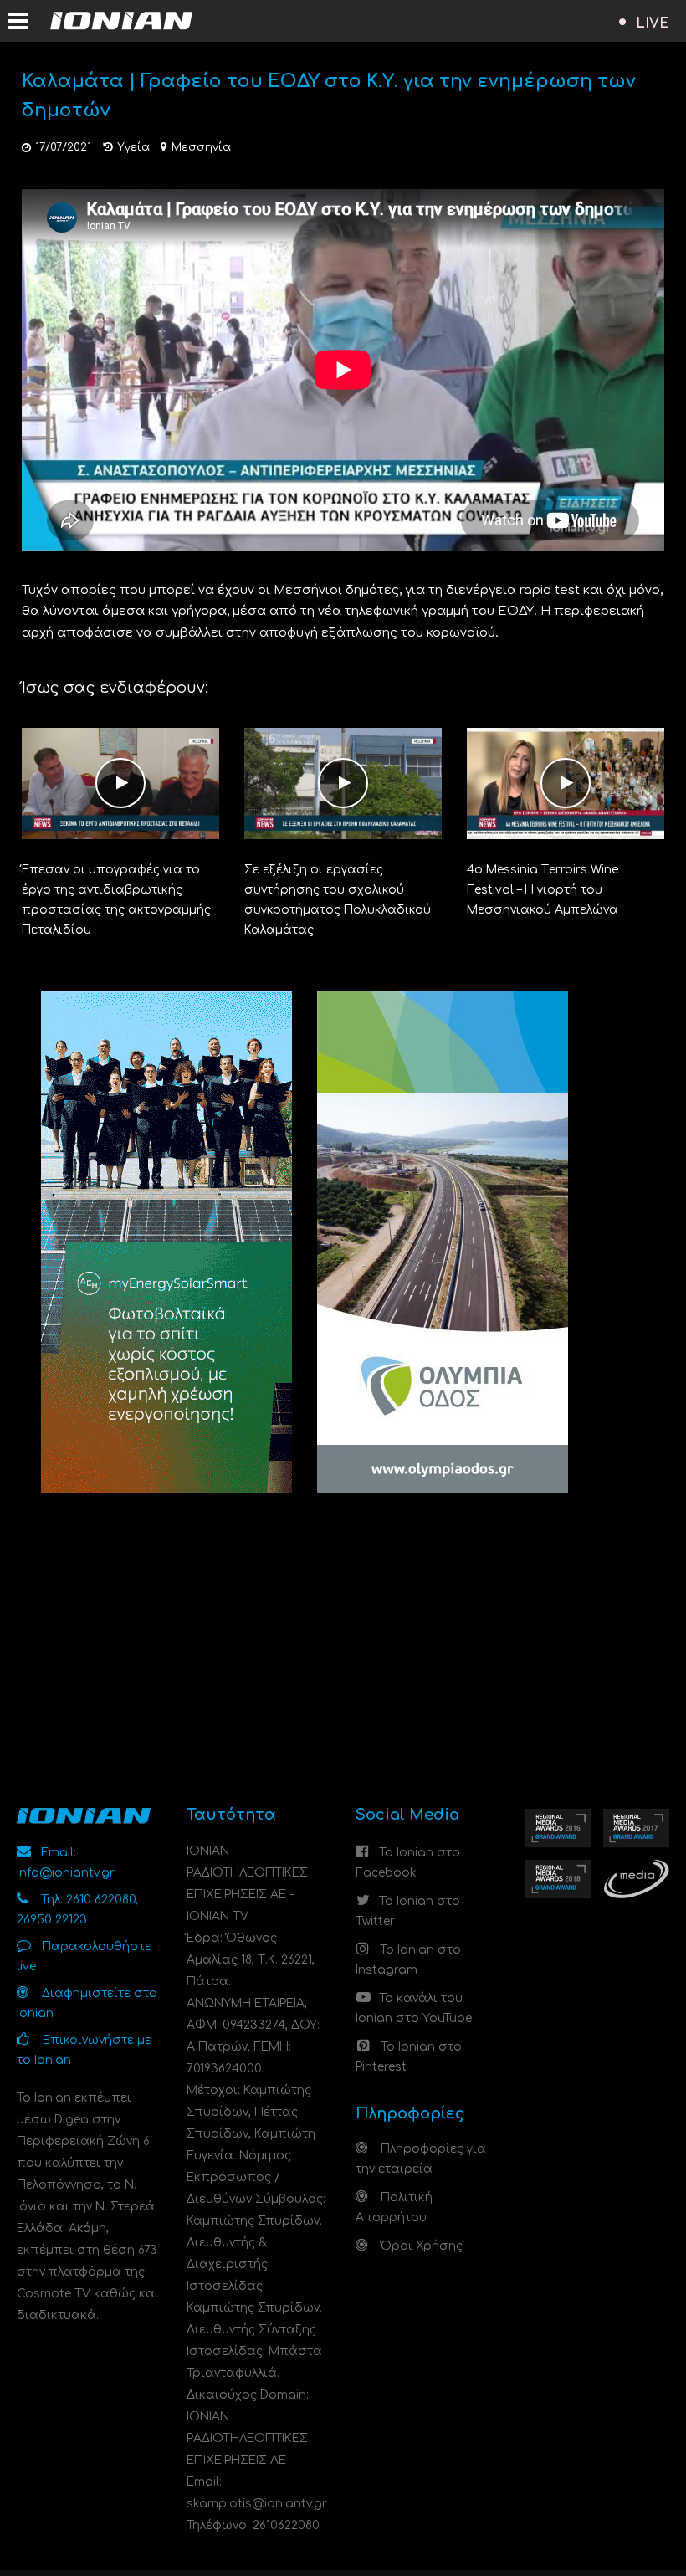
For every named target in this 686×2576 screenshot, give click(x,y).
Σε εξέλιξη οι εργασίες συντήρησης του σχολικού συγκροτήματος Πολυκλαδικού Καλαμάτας (338, 900)
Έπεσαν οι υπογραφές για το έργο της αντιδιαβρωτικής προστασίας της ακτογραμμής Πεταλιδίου (116, 900)
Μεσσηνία (201, 147)
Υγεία (133, 147)
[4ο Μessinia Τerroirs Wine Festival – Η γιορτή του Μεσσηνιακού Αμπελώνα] (566, 783)
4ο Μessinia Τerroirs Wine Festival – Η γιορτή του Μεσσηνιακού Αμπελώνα (543, 890)
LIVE (653, 23)
